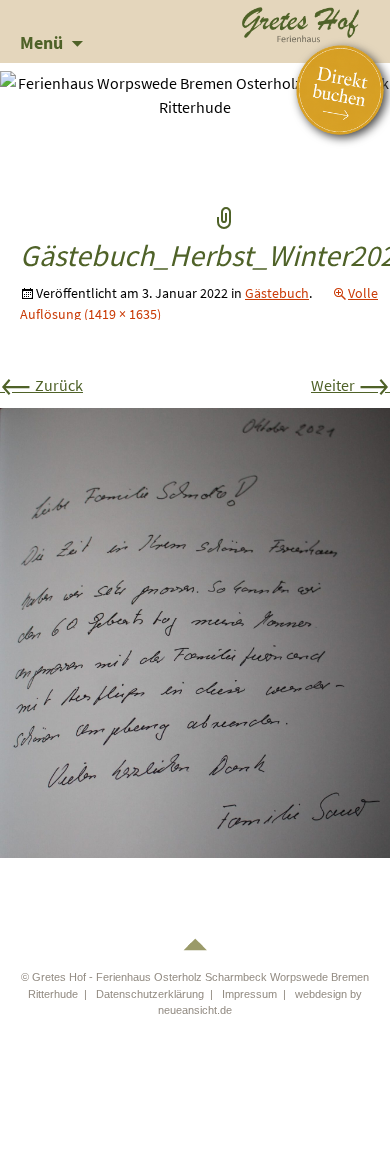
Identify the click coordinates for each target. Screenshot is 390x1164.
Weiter (350, 385)
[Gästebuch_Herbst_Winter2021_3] (195, 631)
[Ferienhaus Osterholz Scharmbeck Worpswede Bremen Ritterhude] (301, 22)
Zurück (41, 385)
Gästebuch (277, 293)
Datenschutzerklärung (150, 994)
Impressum (249, 994)
